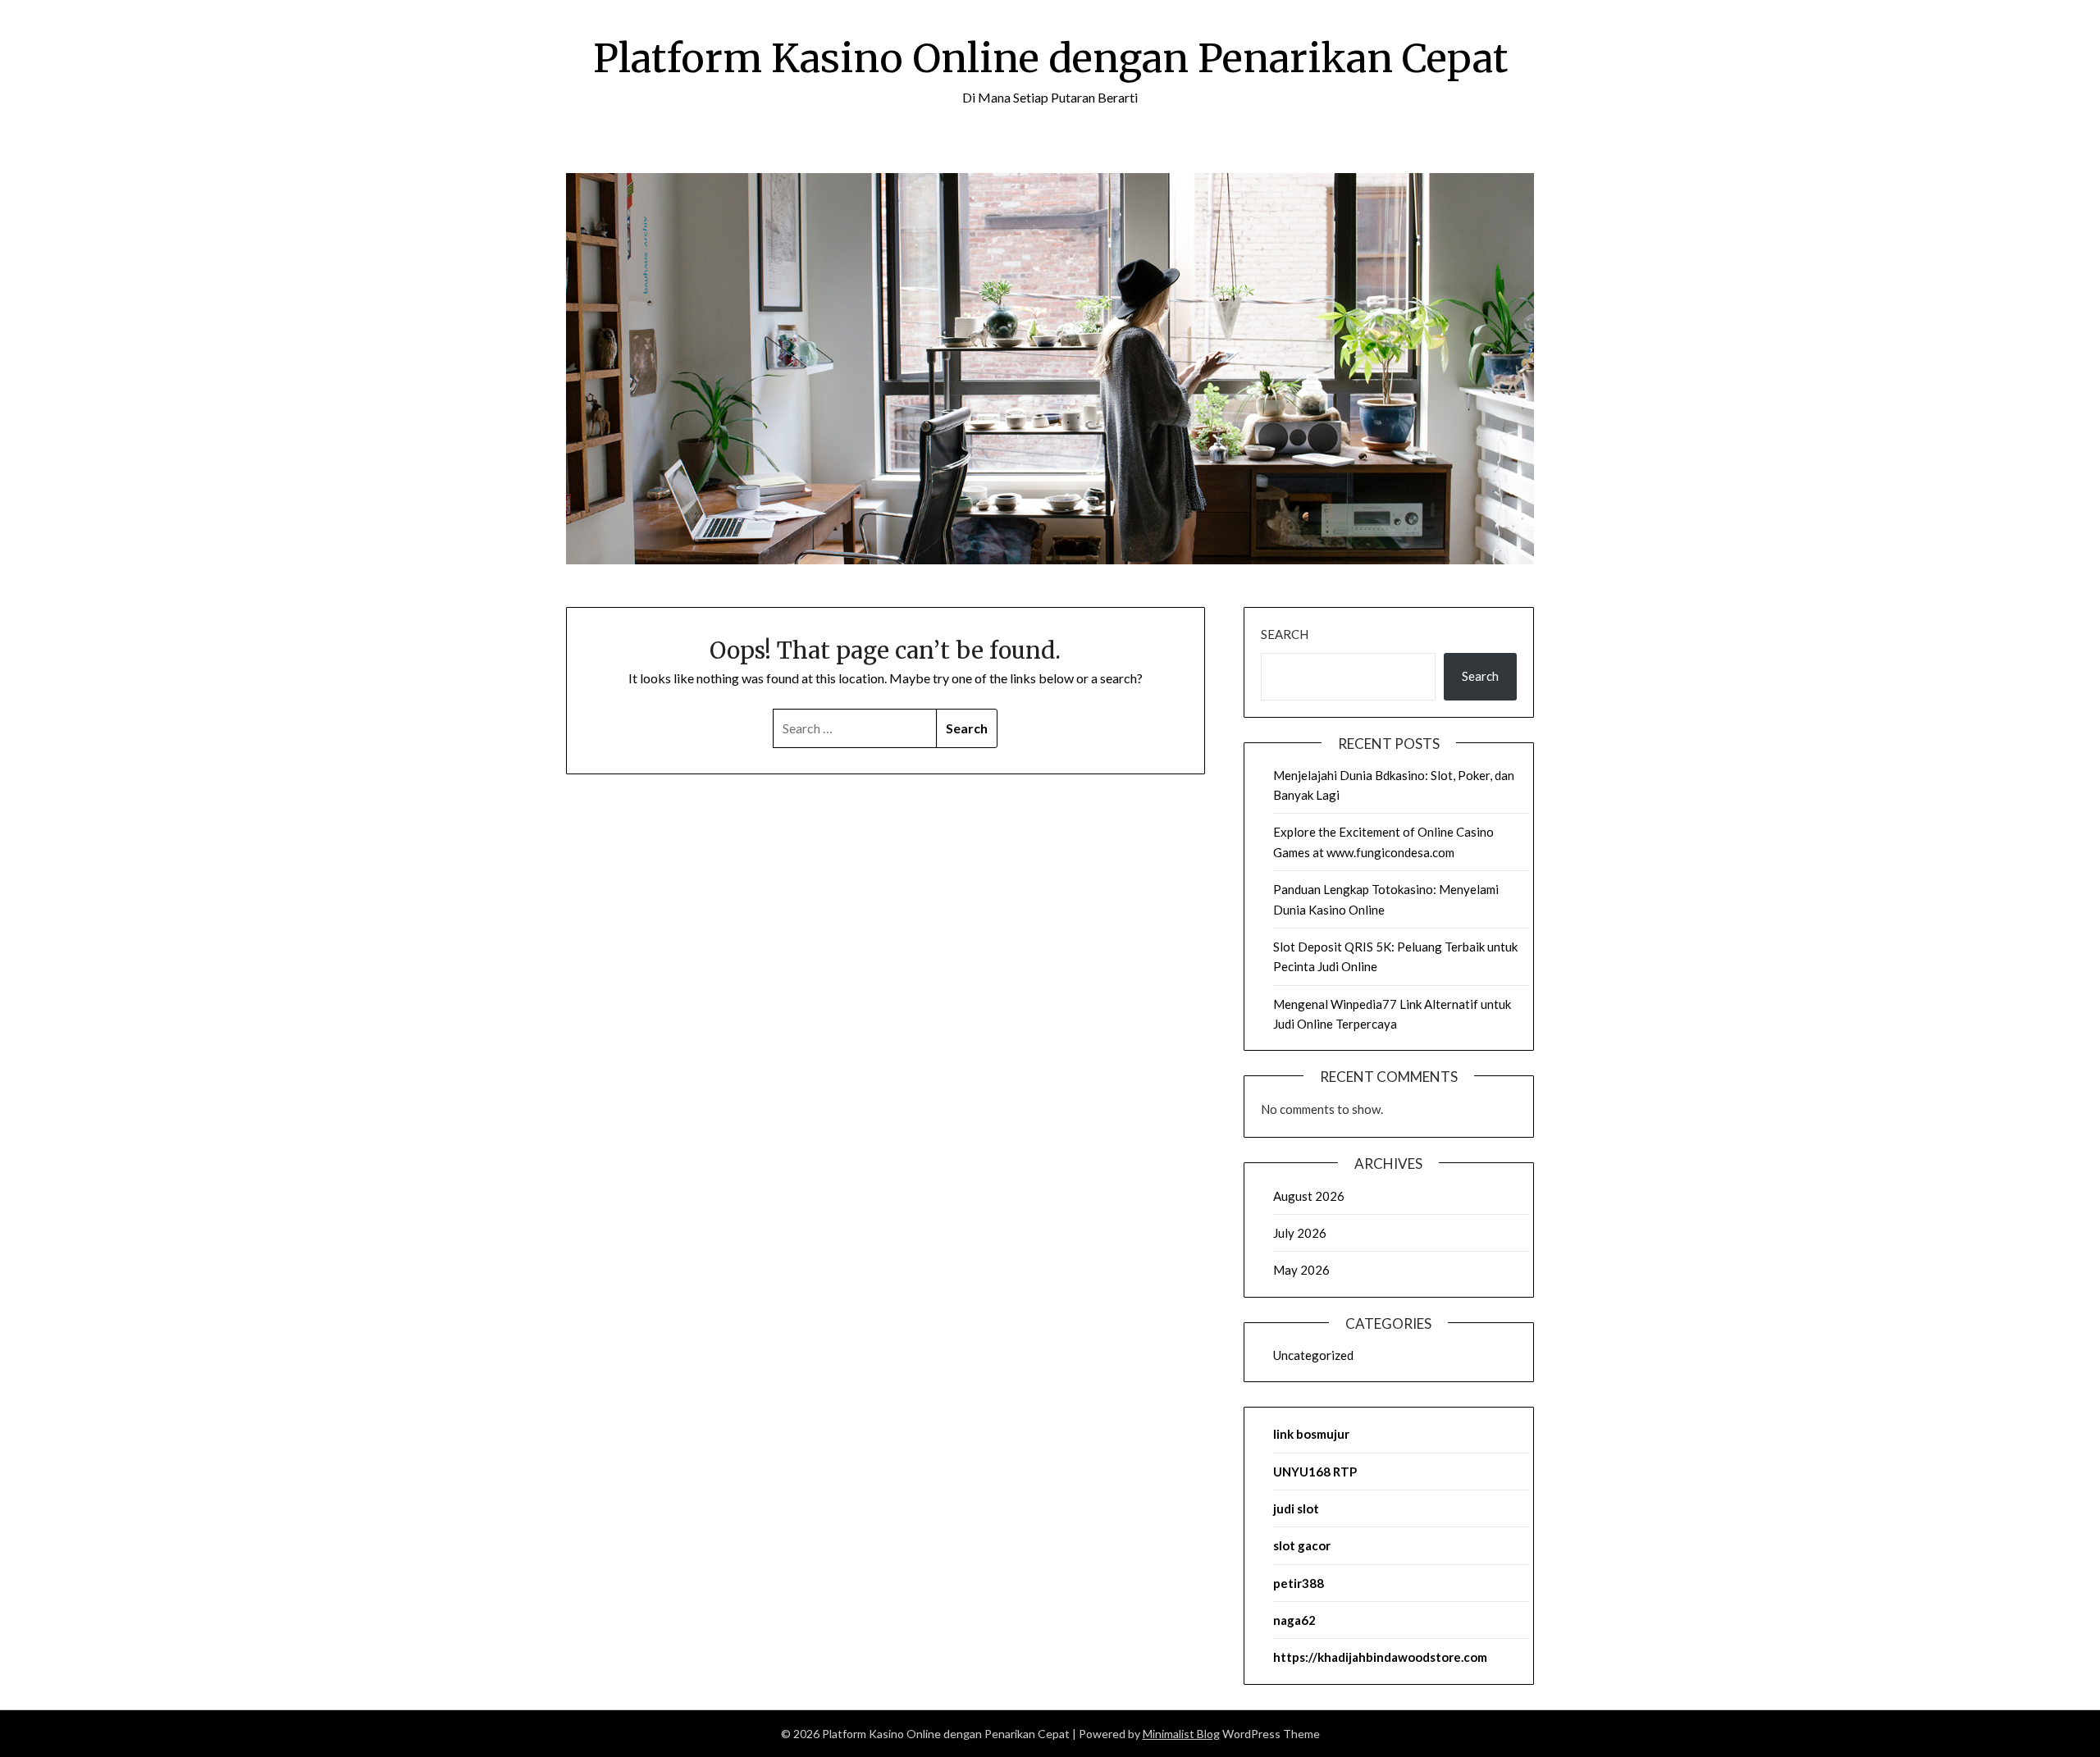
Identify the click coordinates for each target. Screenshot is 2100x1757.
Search (1285, 634)
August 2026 (1309, 1196)
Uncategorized (1313, 1355)
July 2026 (1300, 1233)
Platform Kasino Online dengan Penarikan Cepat (1050, 58)
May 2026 (1301, 1270)
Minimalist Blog (1181, 1734)
